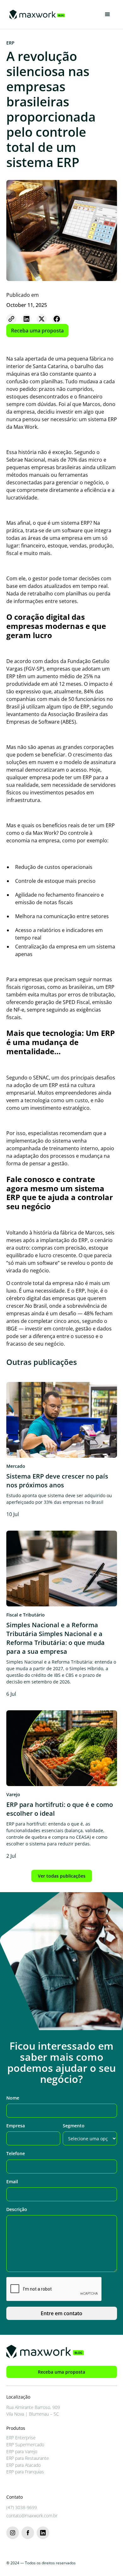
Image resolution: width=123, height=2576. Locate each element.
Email (12, 2182)
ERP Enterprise (21, 2438)
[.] (11, 319)
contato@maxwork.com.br (32, 2516)
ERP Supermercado (25, 2445)
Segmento (74, 2126)
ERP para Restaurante (28, 2458)
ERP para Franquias (25, 2472)
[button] (108, 15)
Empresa (16, 2126)
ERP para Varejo (22, 2451)
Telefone (16, 2153)
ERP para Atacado (23, 2465)
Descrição (17, 2209)
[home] (36, 15)
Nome (13, 2098)
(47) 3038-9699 (22, 2507)
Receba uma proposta (37, 331)
